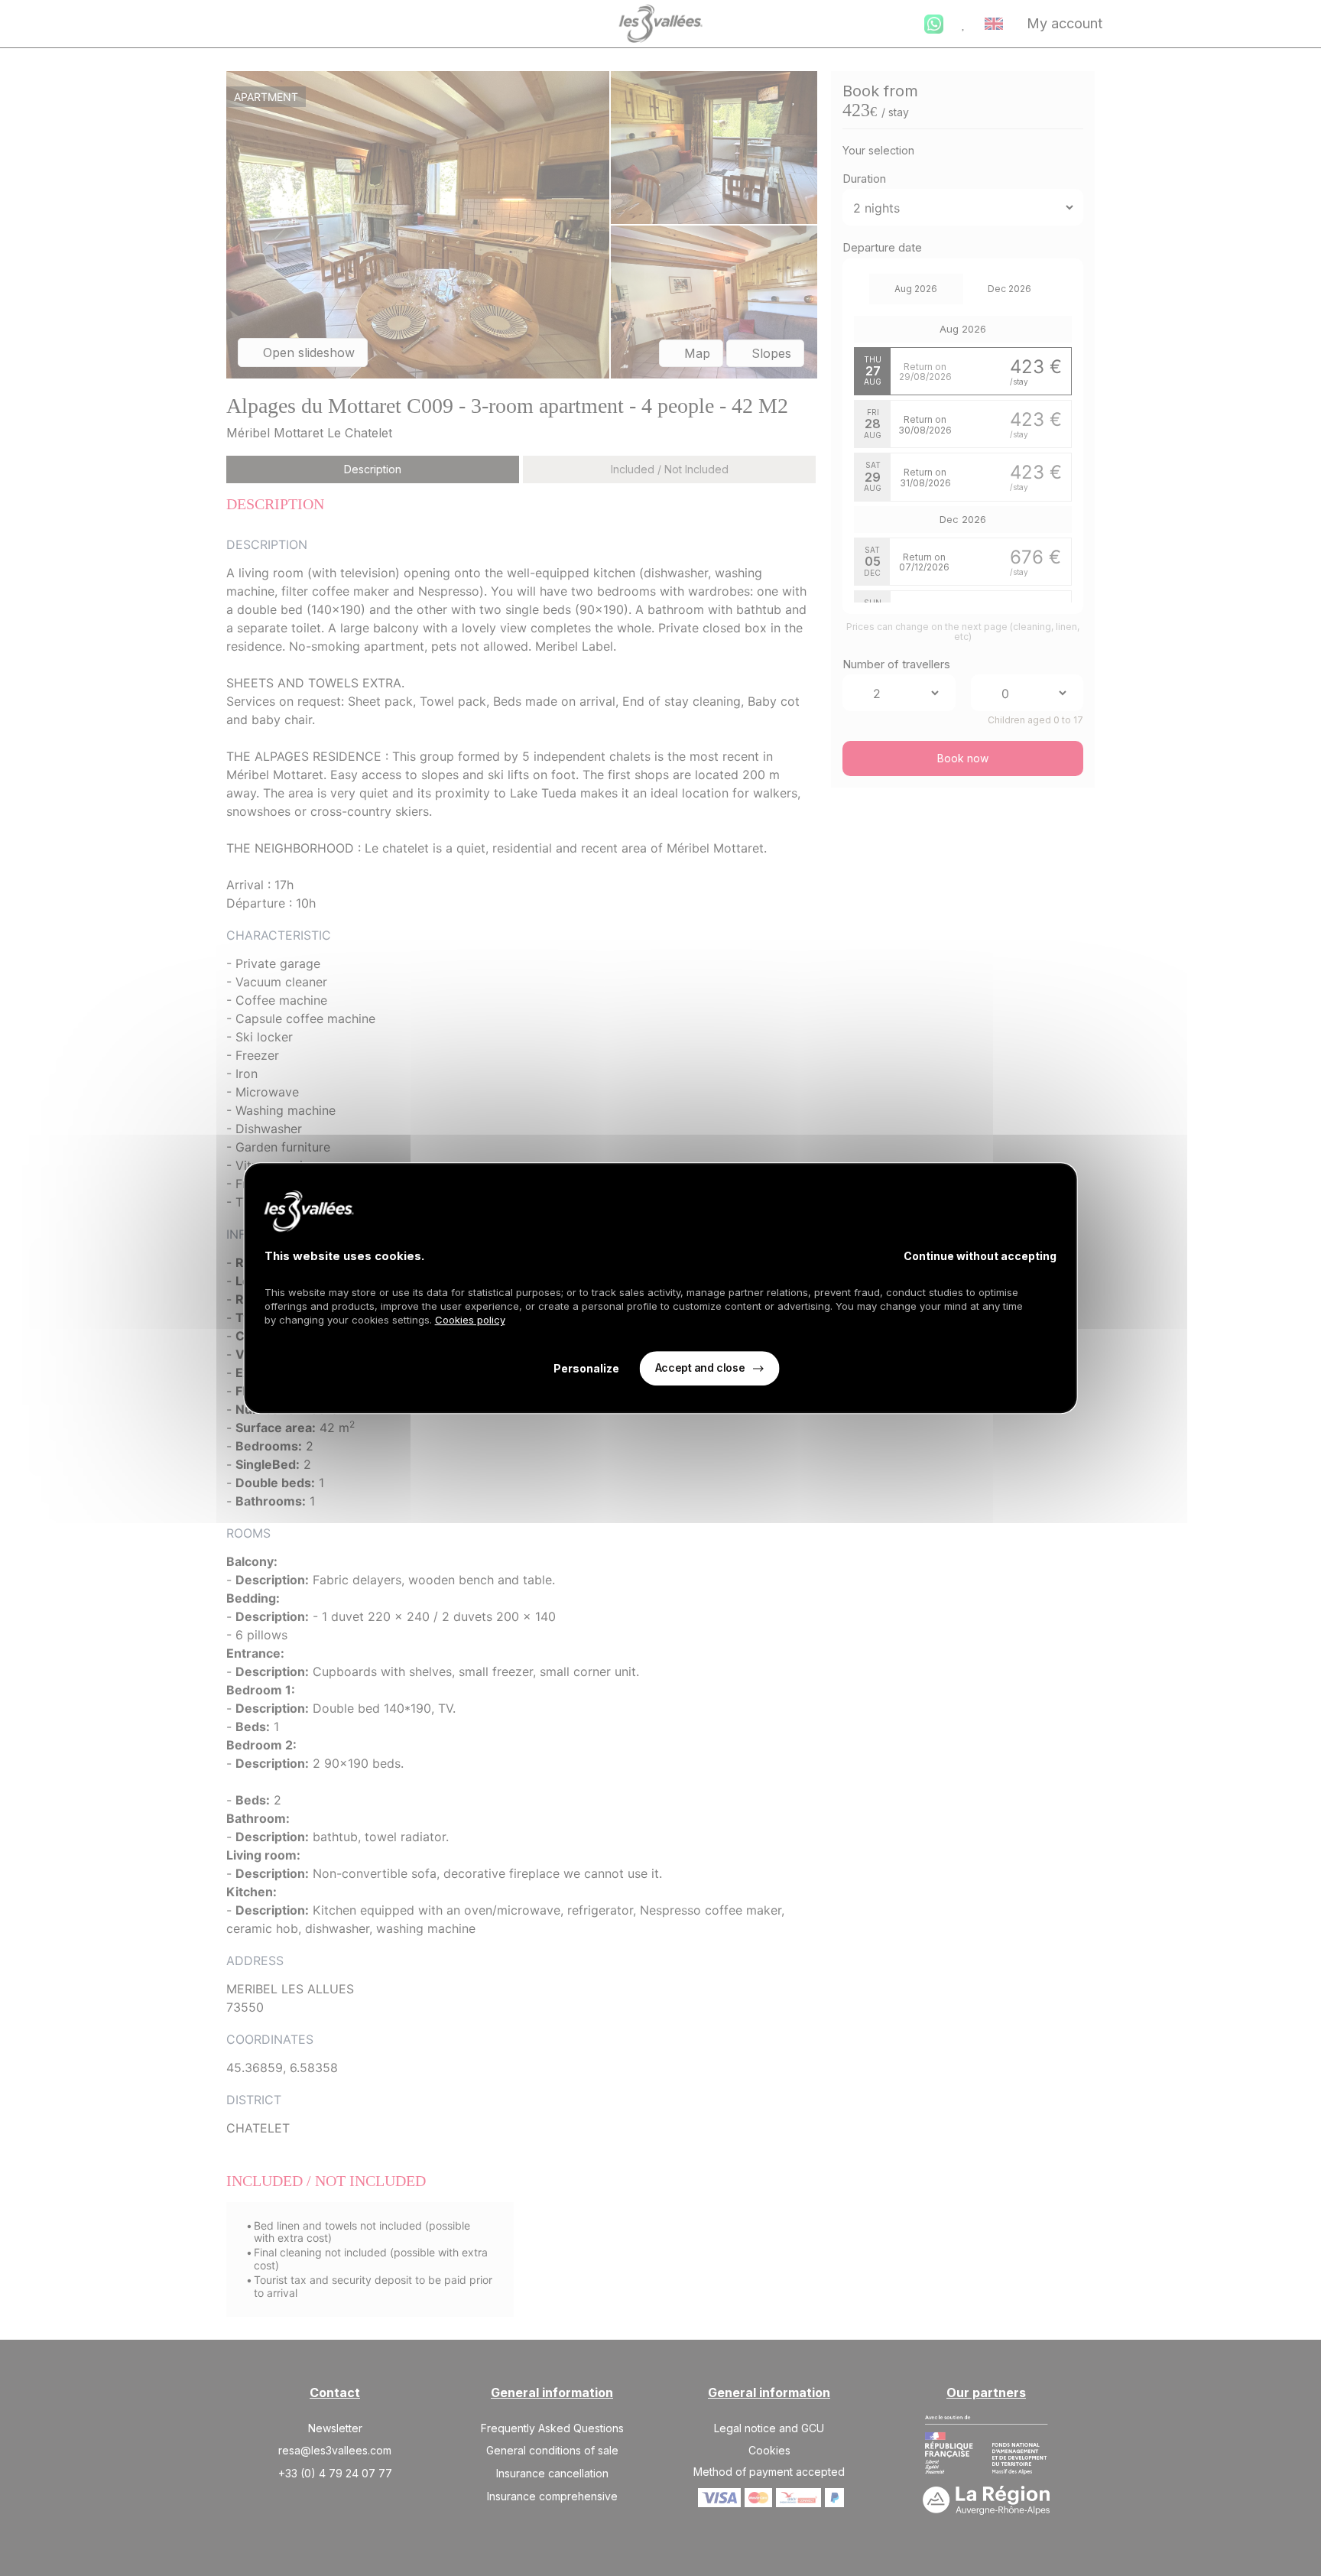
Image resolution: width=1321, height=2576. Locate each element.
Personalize (586, 1368)
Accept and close (700, 1368)
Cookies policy (470, 1320)
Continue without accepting (980, 1256)
